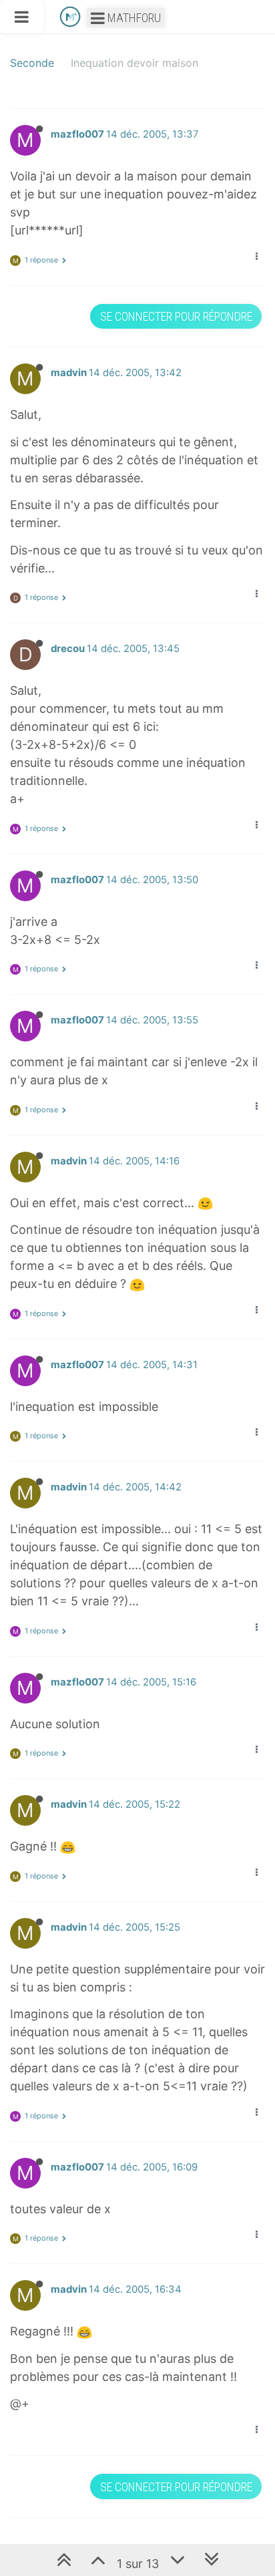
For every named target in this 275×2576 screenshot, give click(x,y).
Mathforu (133, 18)
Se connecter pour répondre (176, 316)
